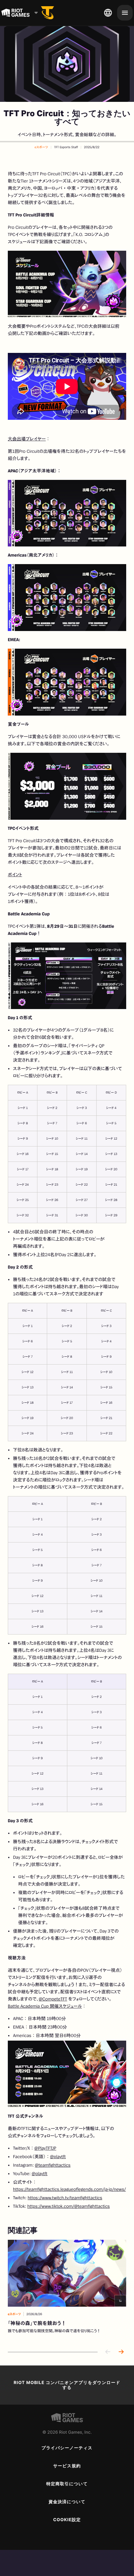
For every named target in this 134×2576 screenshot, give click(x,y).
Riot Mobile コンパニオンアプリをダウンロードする (67, 2385)
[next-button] (121, 2352)
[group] (67, 2291)
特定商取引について (67, 2484)
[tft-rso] (47, 13)
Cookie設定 (67, 2520)
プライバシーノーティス (67, 2448)
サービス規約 (67, 2466)
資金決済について (67, 2502)
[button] (41, 147)
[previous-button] (108, 2352)
